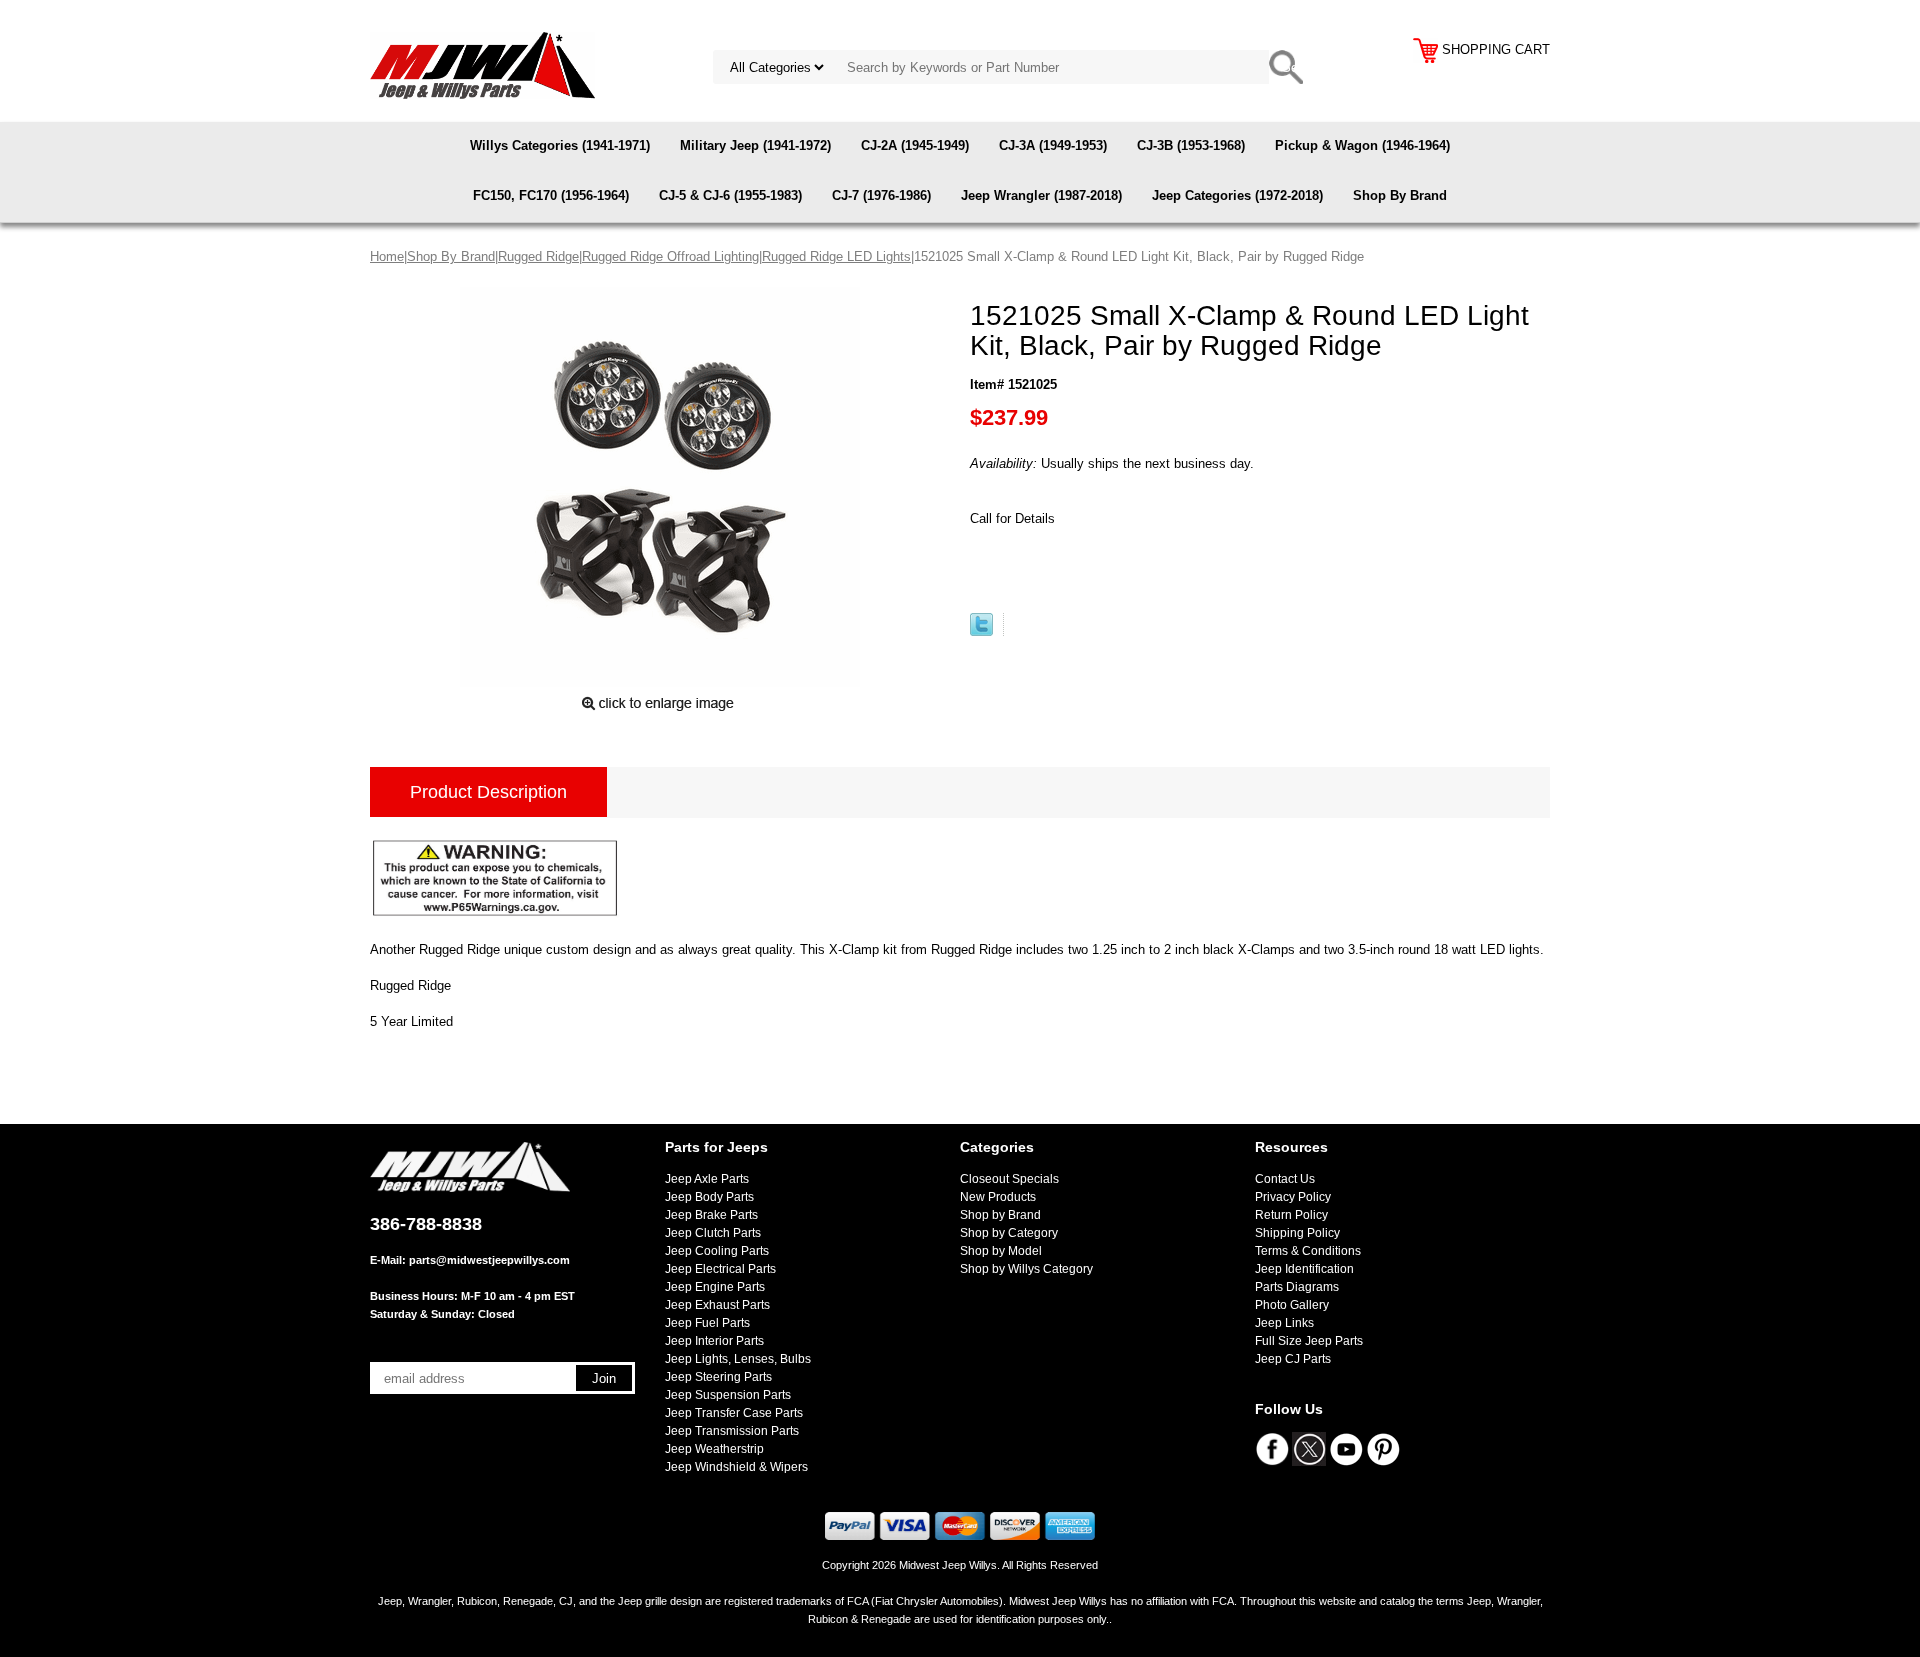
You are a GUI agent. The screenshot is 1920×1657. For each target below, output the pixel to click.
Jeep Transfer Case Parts (734, 1413)
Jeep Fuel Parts (707, 1323)
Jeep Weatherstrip (714, 1449)
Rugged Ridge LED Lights (836, 256)
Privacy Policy (1293, 1197)
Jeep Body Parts (709, 1197)
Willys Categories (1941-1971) (560, 145)
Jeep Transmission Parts (732, 1431)
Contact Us (1285, 1179)
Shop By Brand (1400, 195)
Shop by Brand (1000, 1215)
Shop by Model (1001, 1251)
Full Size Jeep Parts (1309, 1341)
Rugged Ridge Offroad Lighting (670, 256)
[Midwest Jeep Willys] (482, 64)
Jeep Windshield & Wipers (736, 1467)
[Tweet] (981, 631)
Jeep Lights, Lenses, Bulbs (738, 1359)
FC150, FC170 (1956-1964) (551, 195)
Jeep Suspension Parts (728, 1395)
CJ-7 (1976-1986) (881, 195)
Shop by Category (1009, 1233)
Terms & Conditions (1308, 1251)
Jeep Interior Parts (714, 1341)
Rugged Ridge (538, 256)
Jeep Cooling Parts (717, 1251)
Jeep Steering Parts (718, 1377)
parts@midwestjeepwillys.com (489, 1260)
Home (387, 256)
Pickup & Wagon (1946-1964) (1362, 145)
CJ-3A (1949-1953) (1053, 145)
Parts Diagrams (1297, 1287)
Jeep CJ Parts (1293, 1359)
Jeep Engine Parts (715, 1287)
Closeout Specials (1009, 1179)
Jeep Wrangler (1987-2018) (1041, 195)
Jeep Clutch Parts (713, 1233)
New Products (998, 1197)
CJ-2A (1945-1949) (915, 145)
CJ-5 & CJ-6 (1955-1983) (730, 195)
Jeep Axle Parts (707, 1179)
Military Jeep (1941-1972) (755, 145)
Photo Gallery (1292, 1305)
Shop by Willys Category (1026, 1269)
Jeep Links (1284, 1323)
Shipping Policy (1297, 1233)
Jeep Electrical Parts (720, 1269)
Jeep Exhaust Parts (717, 1305)
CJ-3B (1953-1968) (1191, 145)
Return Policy (1291, 1215)
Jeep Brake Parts (711, 1215)
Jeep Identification (1304, 1269)
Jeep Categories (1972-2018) (1237, 195)
